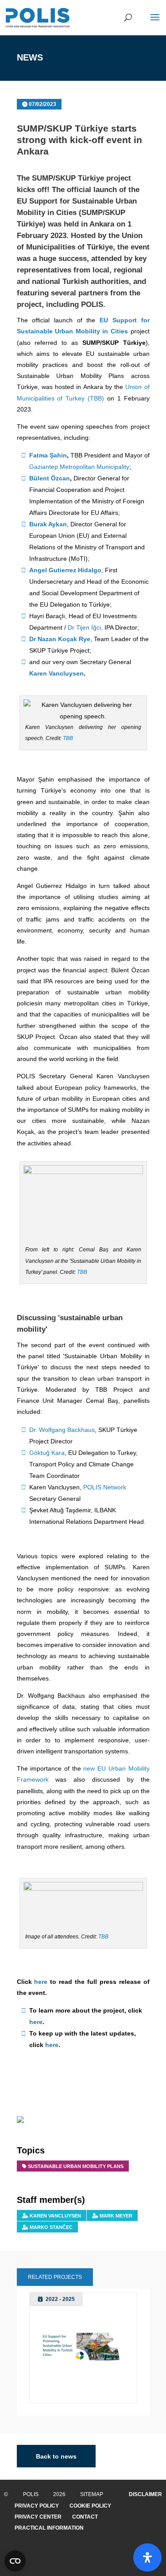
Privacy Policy (37, 2506)
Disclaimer (145, 2494)
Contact (85, 2517)
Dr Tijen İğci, (85, 627)
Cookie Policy (90, 2506)
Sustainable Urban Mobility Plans (76, 2166)
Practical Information (49, 2528)
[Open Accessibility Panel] (147, 2557)
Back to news (56, 2456)
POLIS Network (105, 1487)
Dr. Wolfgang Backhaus (62, 1430)
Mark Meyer (116, 2216)
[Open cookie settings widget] (15, 2561)
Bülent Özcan (50, 478)
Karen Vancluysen (56, 673)
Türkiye (100, 247)
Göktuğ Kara (47, 1453)
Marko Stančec (51, 2227)
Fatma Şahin (48, 455)
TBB (68, 738)
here (41, 1982)
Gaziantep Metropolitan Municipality (79, 467)
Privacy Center (38, 2517)
